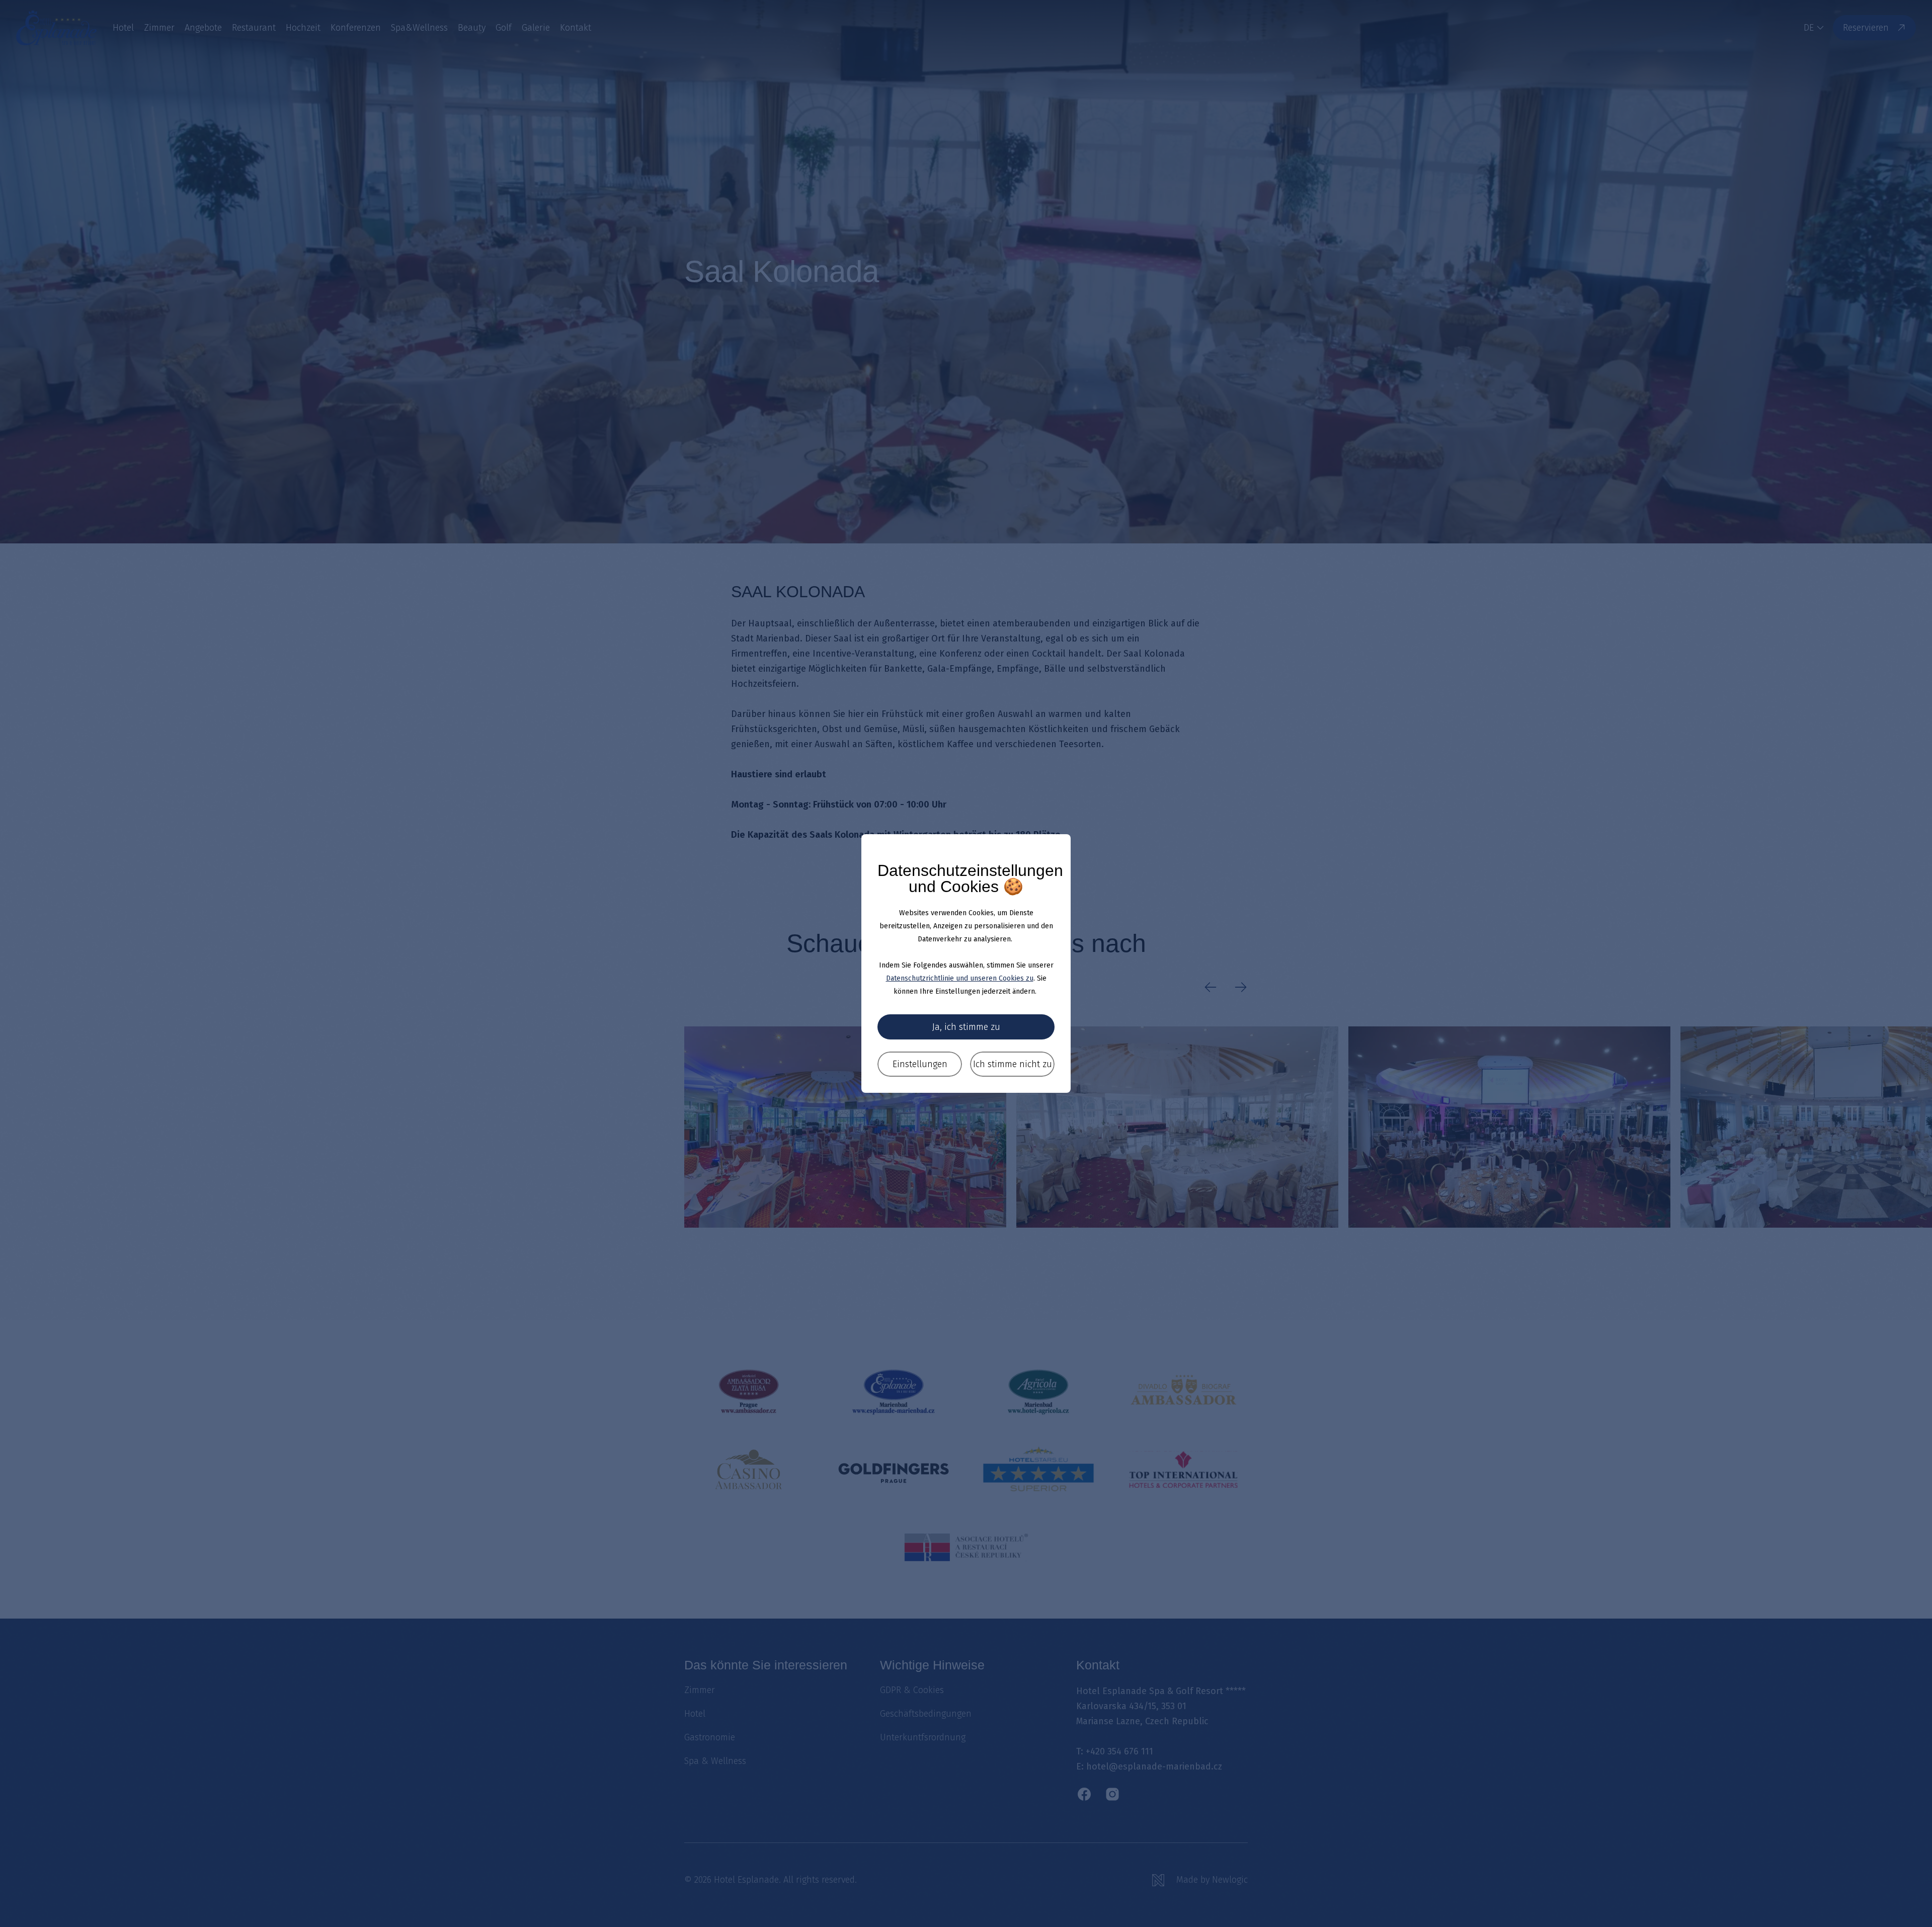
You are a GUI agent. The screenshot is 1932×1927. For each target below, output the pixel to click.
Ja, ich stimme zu (966, 1027)
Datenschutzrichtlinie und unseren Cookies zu (960, 978)
